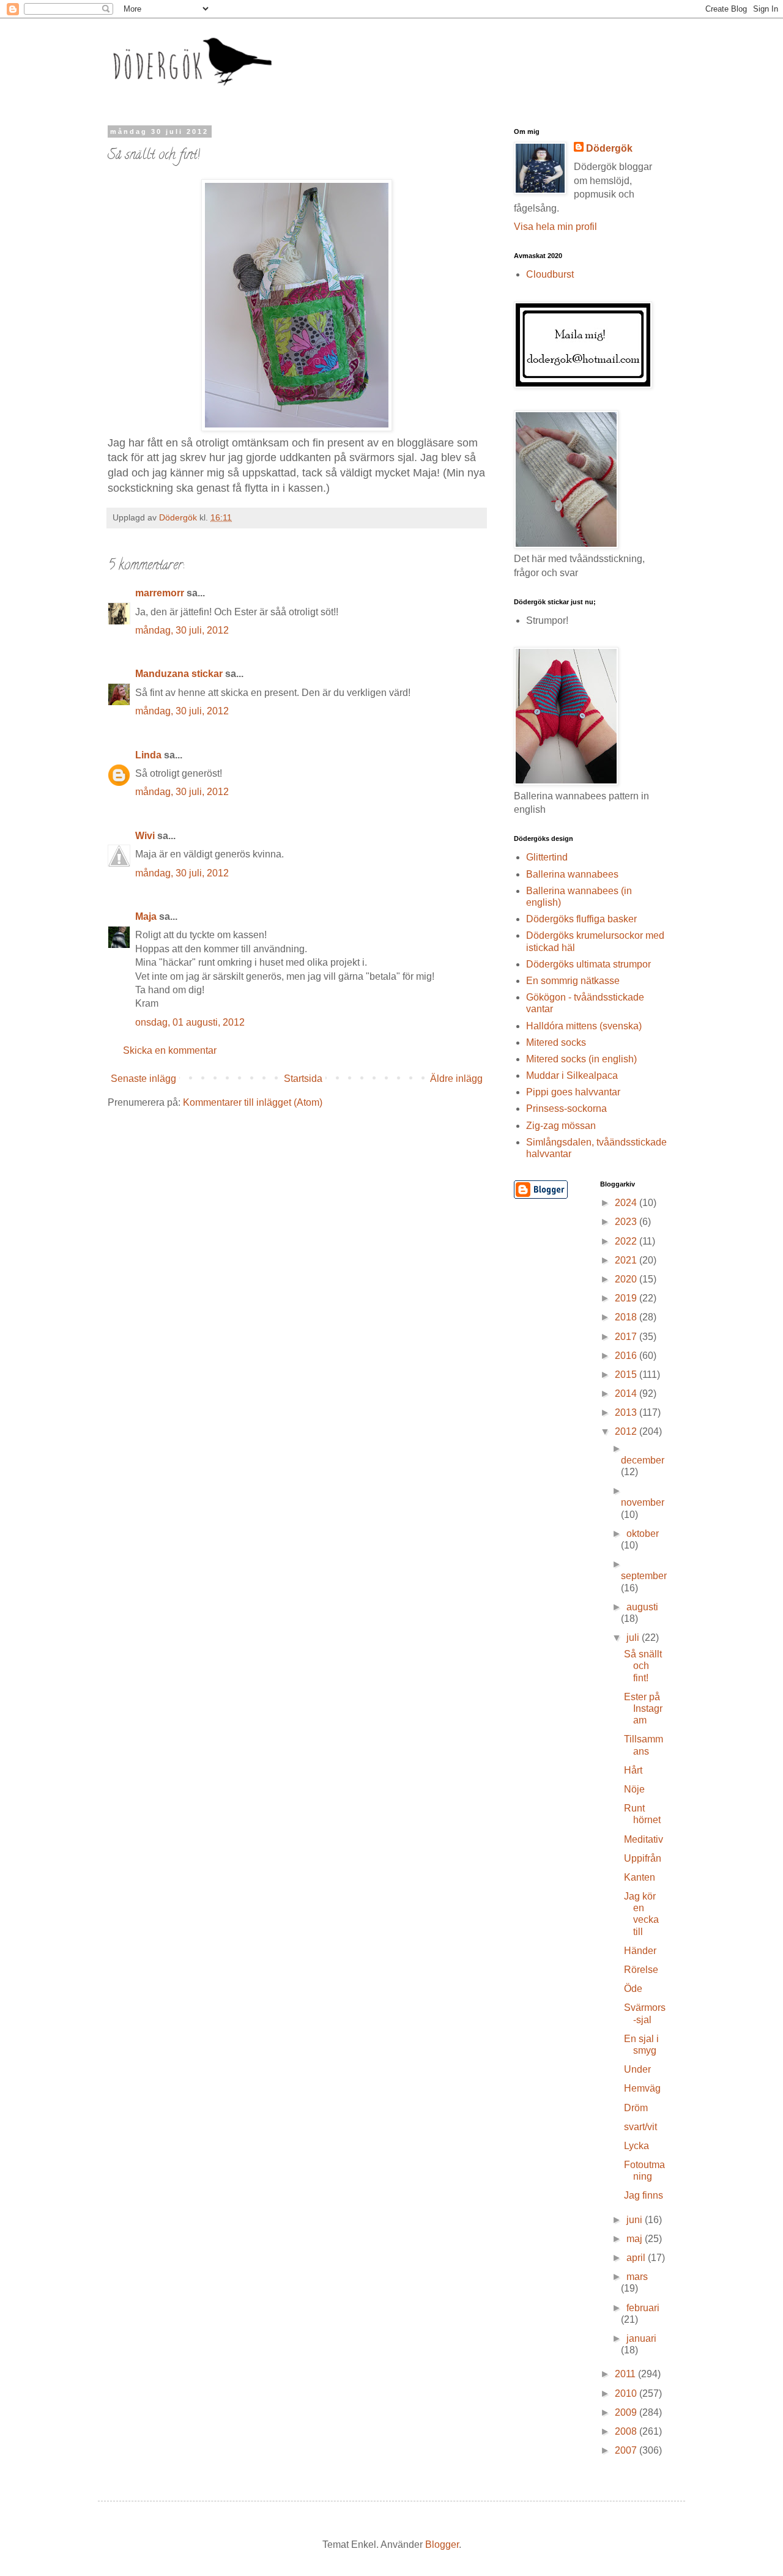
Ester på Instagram (643, 1708)
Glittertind (547, 857)
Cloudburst (550, 274)
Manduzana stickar (179, 674)
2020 (627, 1279)
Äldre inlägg (456, 1079)
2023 (627, 1222)
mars (637, 2277)
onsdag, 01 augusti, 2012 (190, 1022)
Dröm (636, 2108)
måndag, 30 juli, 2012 (182, 630)
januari (641, 2338)
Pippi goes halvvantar (573, 1092)
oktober (643, 1534)
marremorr (160, 593)
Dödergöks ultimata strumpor (588, 964)
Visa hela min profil (555, 227)
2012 (627, 1431)
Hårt (633, 1770)
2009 (627, 2412)
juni (636, 2220)
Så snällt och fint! (643, 1666)
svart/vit (640, 2127)
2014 (627, 1393)
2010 (627, 2393)
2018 (627, 1317)
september (644, 1576)
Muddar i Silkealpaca (572, 1075)
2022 (627, 1241)
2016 (627, 1356)
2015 (627, 1375)
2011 (626, 2374)
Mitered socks (556, 1042)
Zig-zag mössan (561, 1126)
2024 (627, 1203)
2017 (627, 1337)
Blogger (442, 2545)
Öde (633, 1989)
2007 (627, 2450)
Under (637, 2069)
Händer (640, 1951)
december (643, 1460)
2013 (627, 1412)
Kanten (640, 1877)
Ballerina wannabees (572, 874)
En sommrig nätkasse (573, 981)
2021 (627, 1260)
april (637, 2258)
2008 (627, 2431)
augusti (642, 1607)
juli (634, 1638)
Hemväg (642, 2088)
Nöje (634, 1789)
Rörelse (641, 1970)
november (643, 1502)
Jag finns (644, 2195)
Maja (146, 916)
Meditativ (644, 1839)
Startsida (303, 1079)
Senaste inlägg (143, 1079)
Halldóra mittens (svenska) (584, 1026)
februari (643, 2308)
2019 (627, 1298)
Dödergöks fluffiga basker (581, 919)
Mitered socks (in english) (581, 1059)
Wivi (145, 836)
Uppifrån (643, 1858)
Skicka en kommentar (170, 1050)
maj (636, 2239)
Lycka (636, 2146)
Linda (148, 755)
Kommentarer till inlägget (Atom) (253, 1102)
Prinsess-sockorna (566, 1108)
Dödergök (609, 148)
